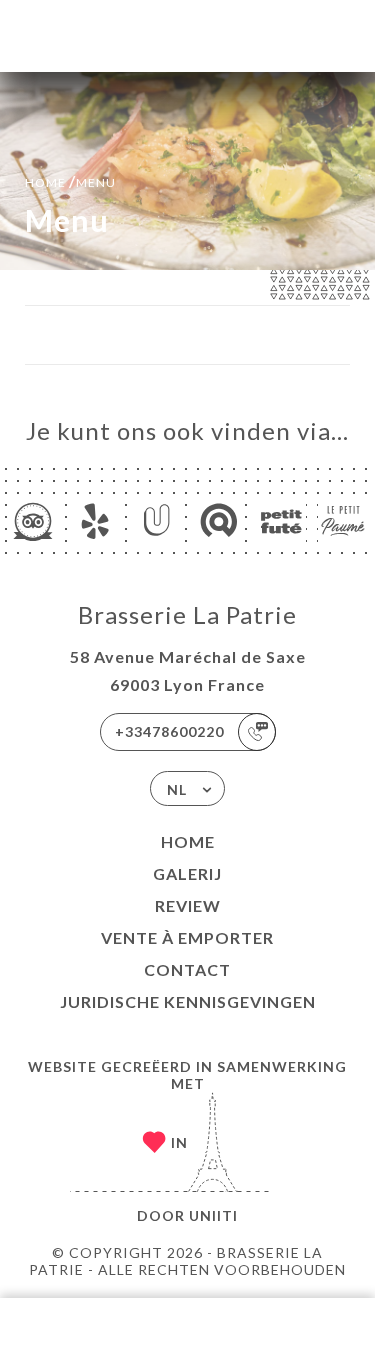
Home (188, 841)
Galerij (187, 873)
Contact (187, 969)
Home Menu (70, 180)
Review (188, 905)
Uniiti (213, 1215)
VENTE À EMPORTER (187, 937)
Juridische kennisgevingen (188, 1001)
